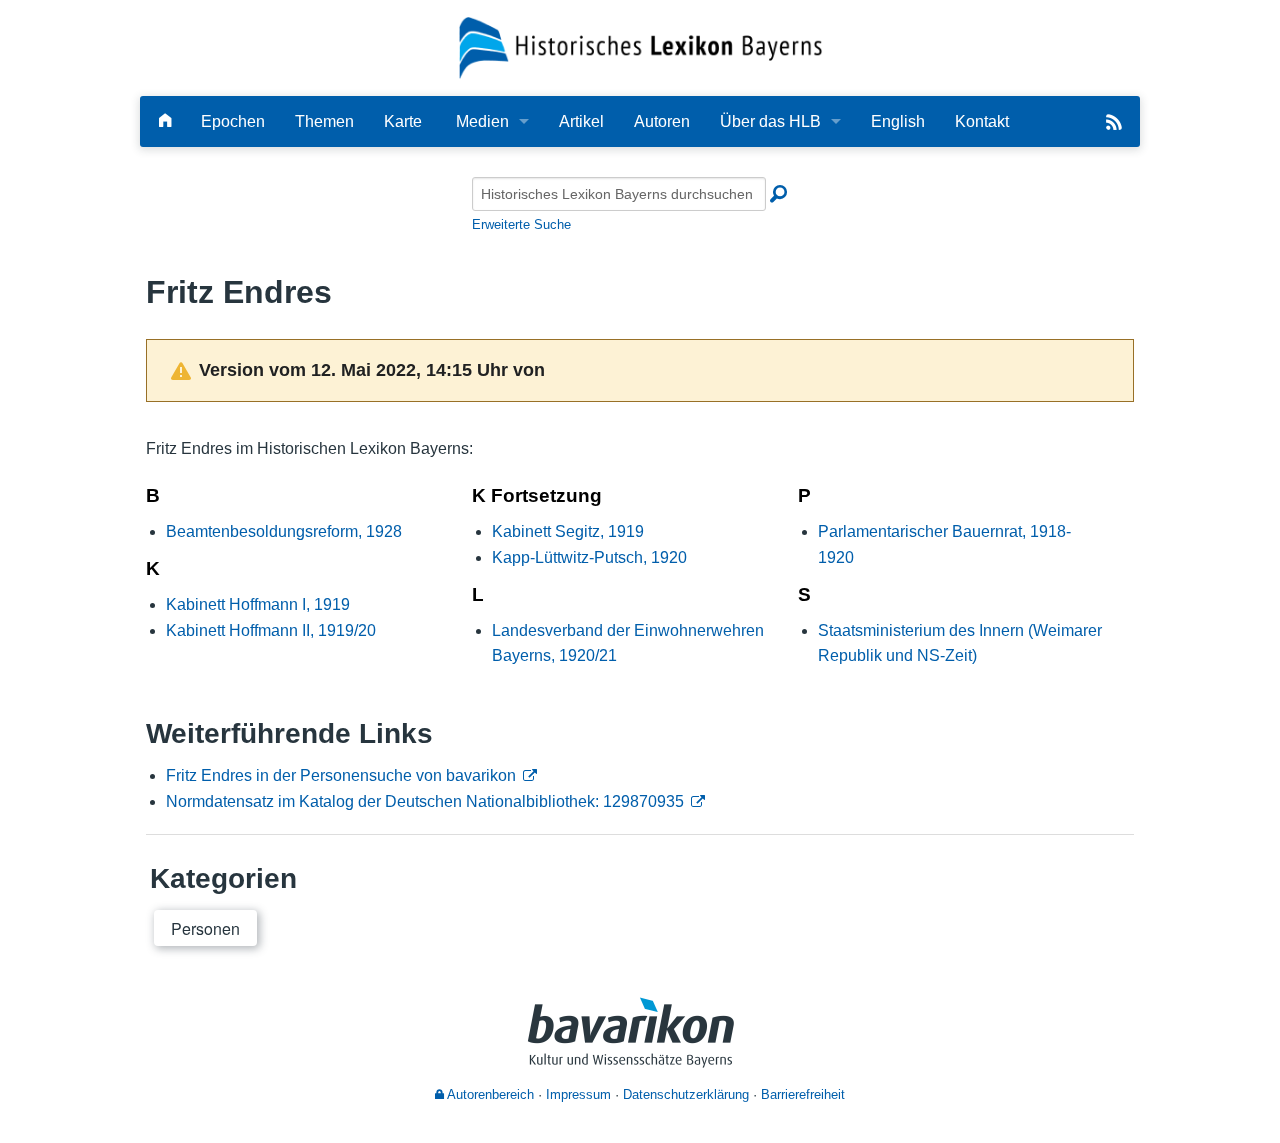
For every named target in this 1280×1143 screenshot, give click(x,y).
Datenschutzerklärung (686, 1094)
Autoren (662, 121)
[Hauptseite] (165, 121)
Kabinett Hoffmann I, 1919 (258, 604)
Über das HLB (770, 121)
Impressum (578, 1094)
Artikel (581, 121)
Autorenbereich (489, 1094)
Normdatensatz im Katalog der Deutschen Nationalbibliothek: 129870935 (425, 801)
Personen (205, 928)
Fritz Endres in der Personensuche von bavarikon (341, 775)
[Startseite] (640, 46)
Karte (403, 121)
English (898, 121)
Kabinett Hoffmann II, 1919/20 (271, 630)
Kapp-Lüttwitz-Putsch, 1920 (589, 557)
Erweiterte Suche (521, 224)
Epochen (233, 121)
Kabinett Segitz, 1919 (568, 531)
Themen (324, 121)
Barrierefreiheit (803, 1094)
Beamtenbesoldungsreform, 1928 (284, 531)
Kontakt (982, 121)
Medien (482, 121)
